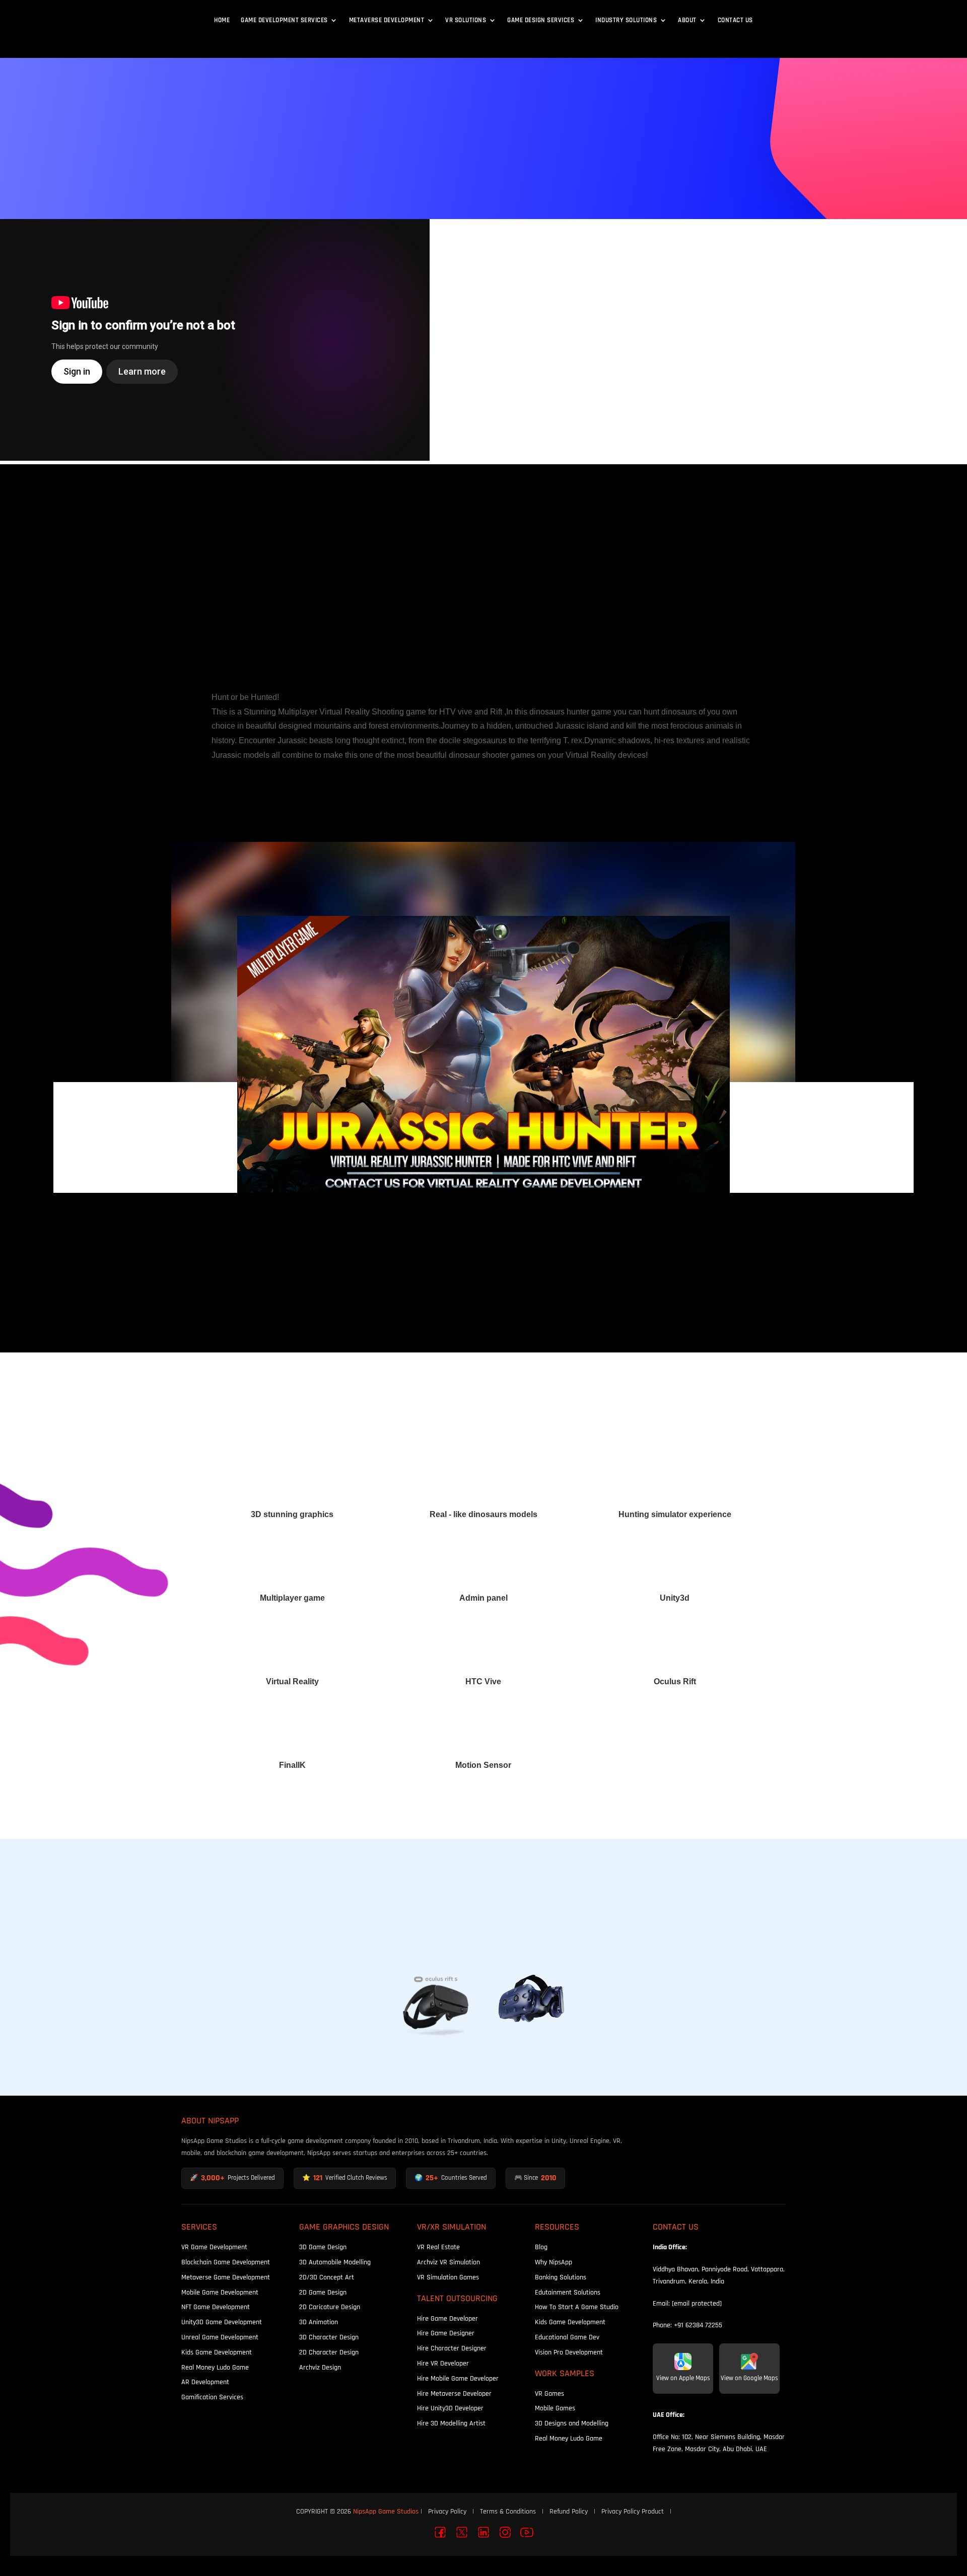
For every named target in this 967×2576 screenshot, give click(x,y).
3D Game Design (323, 2247)
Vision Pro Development (569, 2352)
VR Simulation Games (448, 2277)
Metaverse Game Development (226, 2277)
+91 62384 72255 (698, 2325)
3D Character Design (329, 2337)
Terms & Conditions (508, 2511)
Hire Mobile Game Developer (458, 2378)
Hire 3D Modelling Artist (451, 2423)
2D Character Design (329, 2352)
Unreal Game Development (220, 2337)
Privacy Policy (447, 2511)
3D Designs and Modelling (572, 2423)
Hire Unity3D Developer (450, 2408)
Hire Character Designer (452, 2348)
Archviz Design (320, 2367)
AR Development (205, 2382)
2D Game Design (323, 2292)
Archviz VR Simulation (448, 2262)
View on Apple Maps (683, 2378)
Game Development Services (284, 20)
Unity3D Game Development (222, 2322)
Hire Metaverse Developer (454, 2393)
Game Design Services (541, 20)
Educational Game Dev (567, 2337)
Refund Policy (569, 2511)
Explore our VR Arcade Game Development (483, 647)
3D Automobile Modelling (335, 2262)
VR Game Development (214, 2247)
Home (222, 20)
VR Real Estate (438, 2247)
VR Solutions (466, 20)
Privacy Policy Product (633, 2511)
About (687, 20)
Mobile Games (555, 2408)
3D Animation (319, 2322)
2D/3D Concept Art (327, 2277)
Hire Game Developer (447, 2318)
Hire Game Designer (446, 2333)
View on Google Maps (749, 2378)
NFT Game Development (216, 2307)
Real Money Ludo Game (215, 2367)
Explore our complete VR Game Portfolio (484, 601)
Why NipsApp (554, 2262)
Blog (541, 2247)
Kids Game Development (217, 2352)
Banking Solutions (561, 2277)
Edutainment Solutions (568, 2292)
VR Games (549, 2393)
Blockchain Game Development (226, 2262)
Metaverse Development (387, 20)
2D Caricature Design (330, 2307)
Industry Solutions (626, 20)
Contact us (735, 20)
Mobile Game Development (220, 2292)
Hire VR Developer (443, 2363)
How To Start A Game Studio (577, 2307)
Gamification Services (212, 2397)
